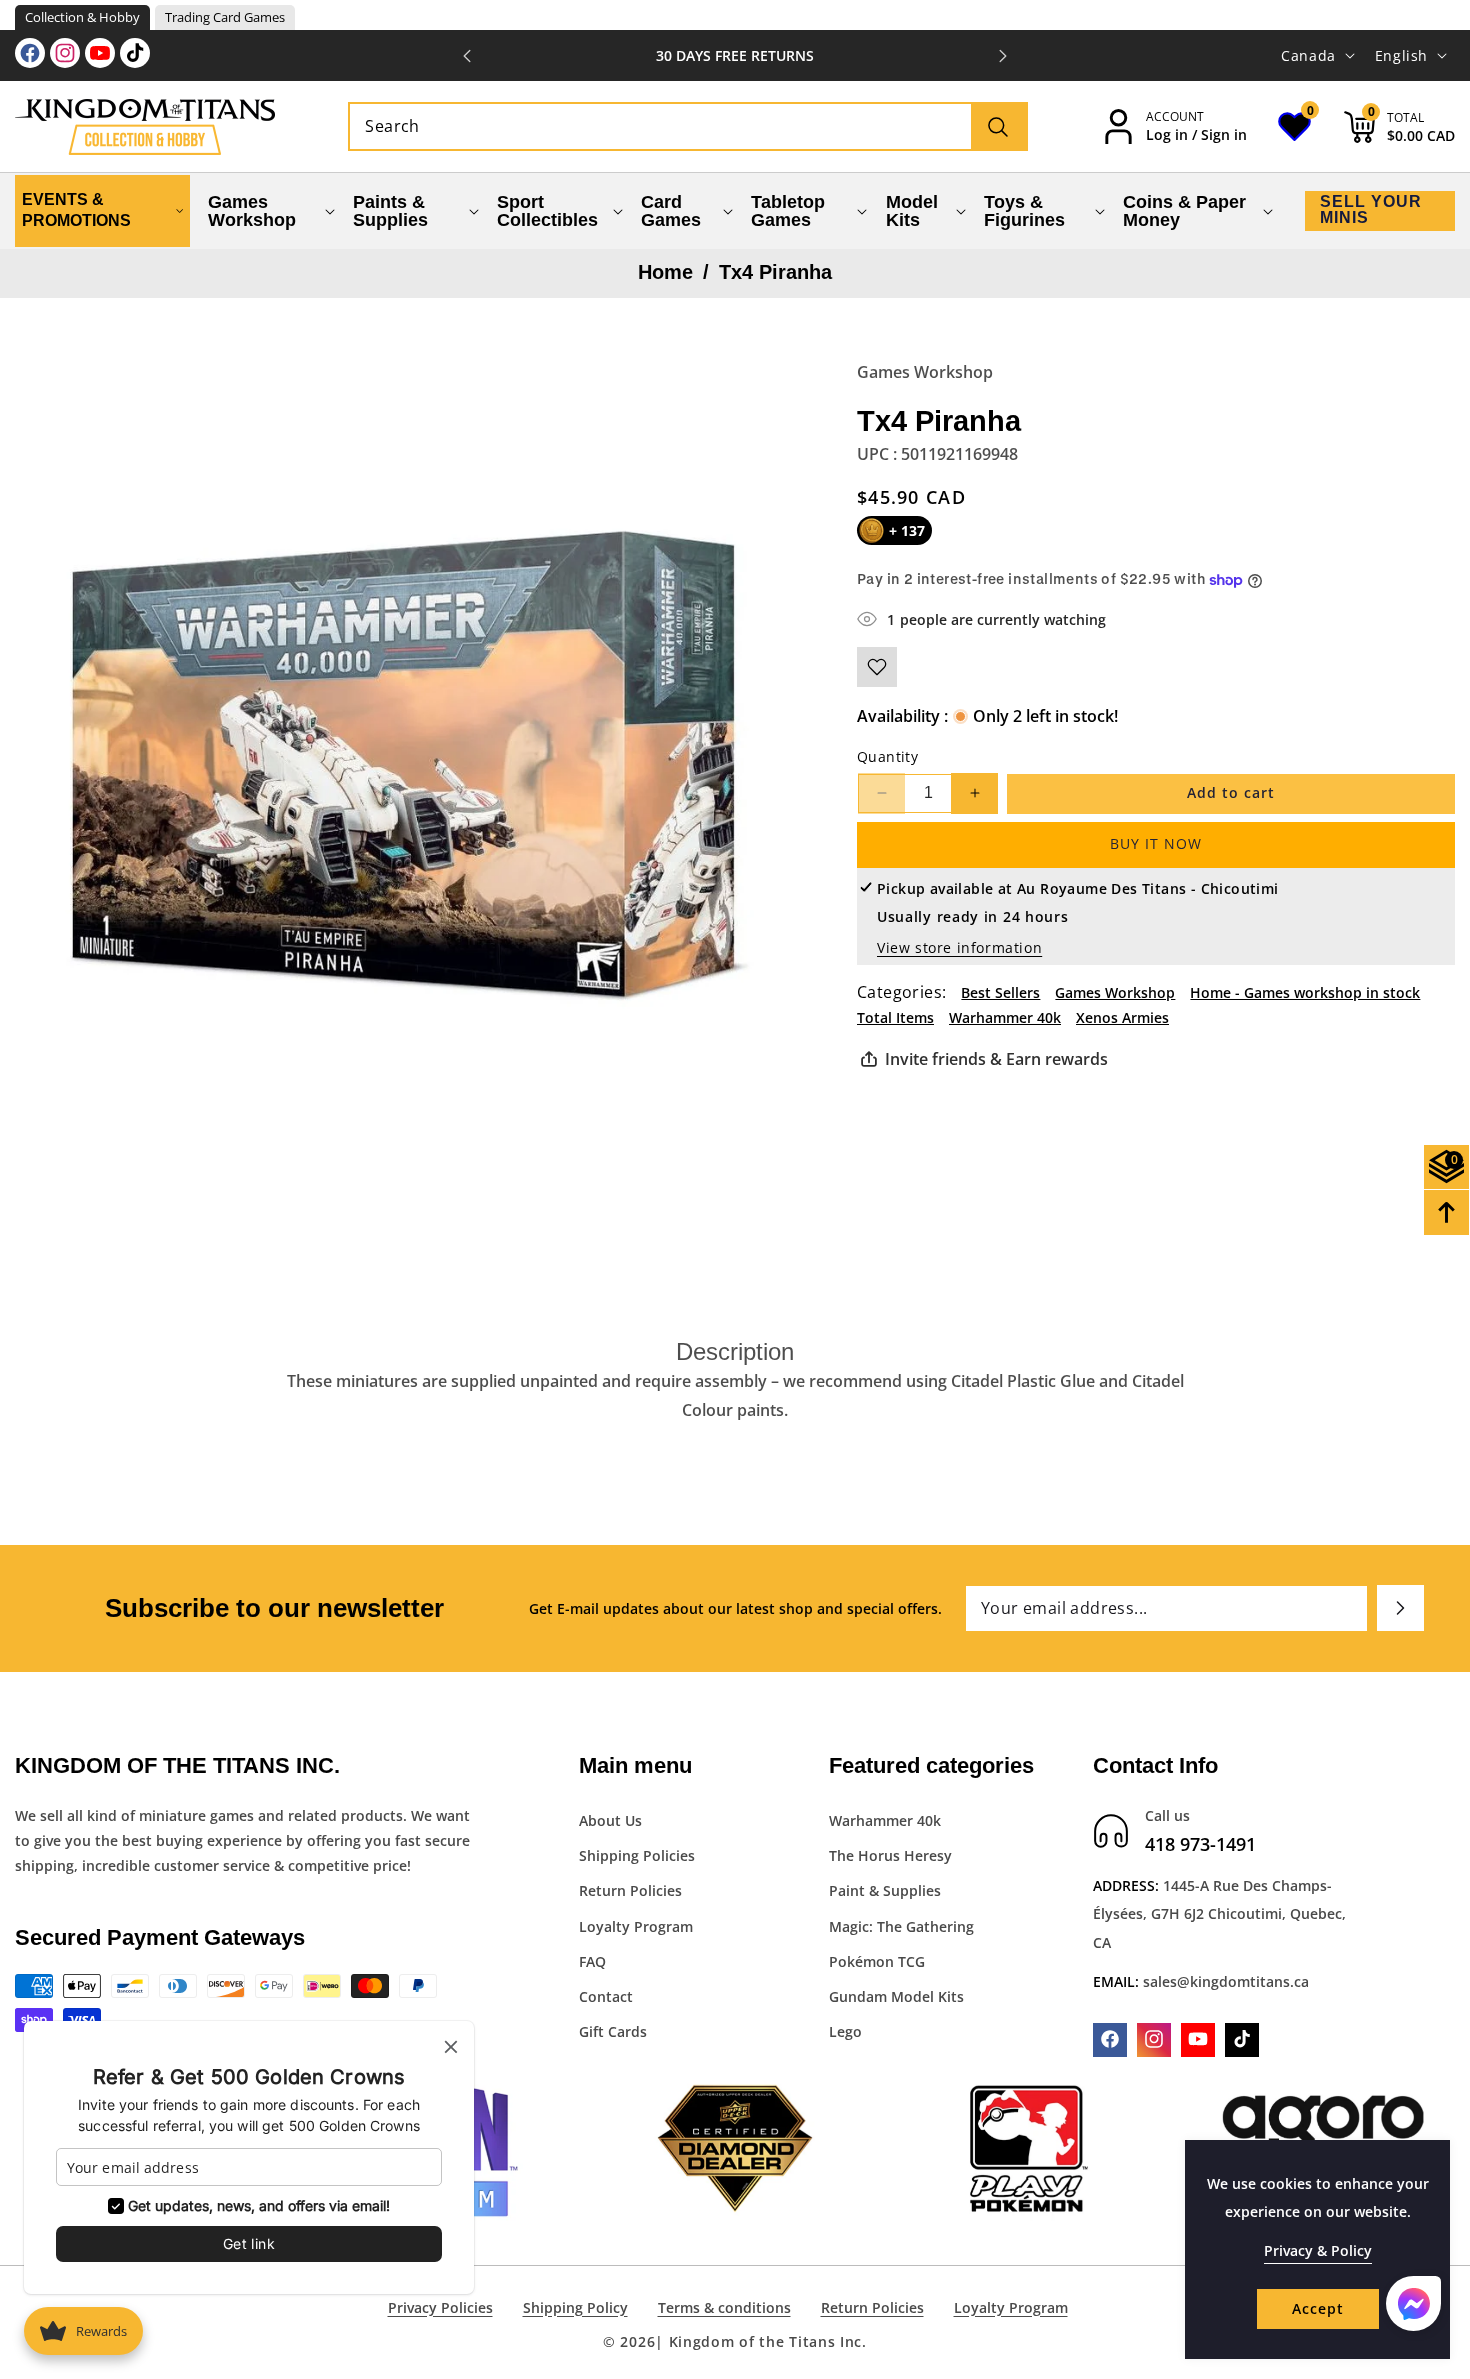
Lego (845, 2031)
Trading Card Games (225, 17)
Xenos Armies (1122, 1017)
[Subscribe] (1400, 1608)
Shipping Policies (637, 1855)
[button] (1003, 56)
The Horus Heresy (890, 1855)
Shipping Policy (575, 2307)
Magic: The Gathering (901, 1925)
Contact (606, 1995)
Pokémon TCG (877, 1960)
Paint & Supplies (885, 1890)
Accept (1318, 2308)
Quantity (887, 756)
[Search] (998, 126)
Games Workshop (925, 372)
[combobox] (687, 126)
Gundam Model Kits (896, 1995)
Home (665, 272)
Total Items (895, 1017)
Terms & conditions (724, 2307)
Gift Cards (613, 2031)
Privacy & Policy (1318, 2250)
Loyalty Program (636, 1925)
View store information (959, 947)
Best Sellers (1000, 992)
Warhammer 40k (1005, 1017)
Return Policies (630, 1890)
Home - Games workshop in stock (1305, 992)
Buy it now (1156, 843)
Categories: (901, 992)
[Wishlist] (877, 667)
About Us (610, 1819)
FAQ (592, 1960)
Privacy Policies (440, 2307)
